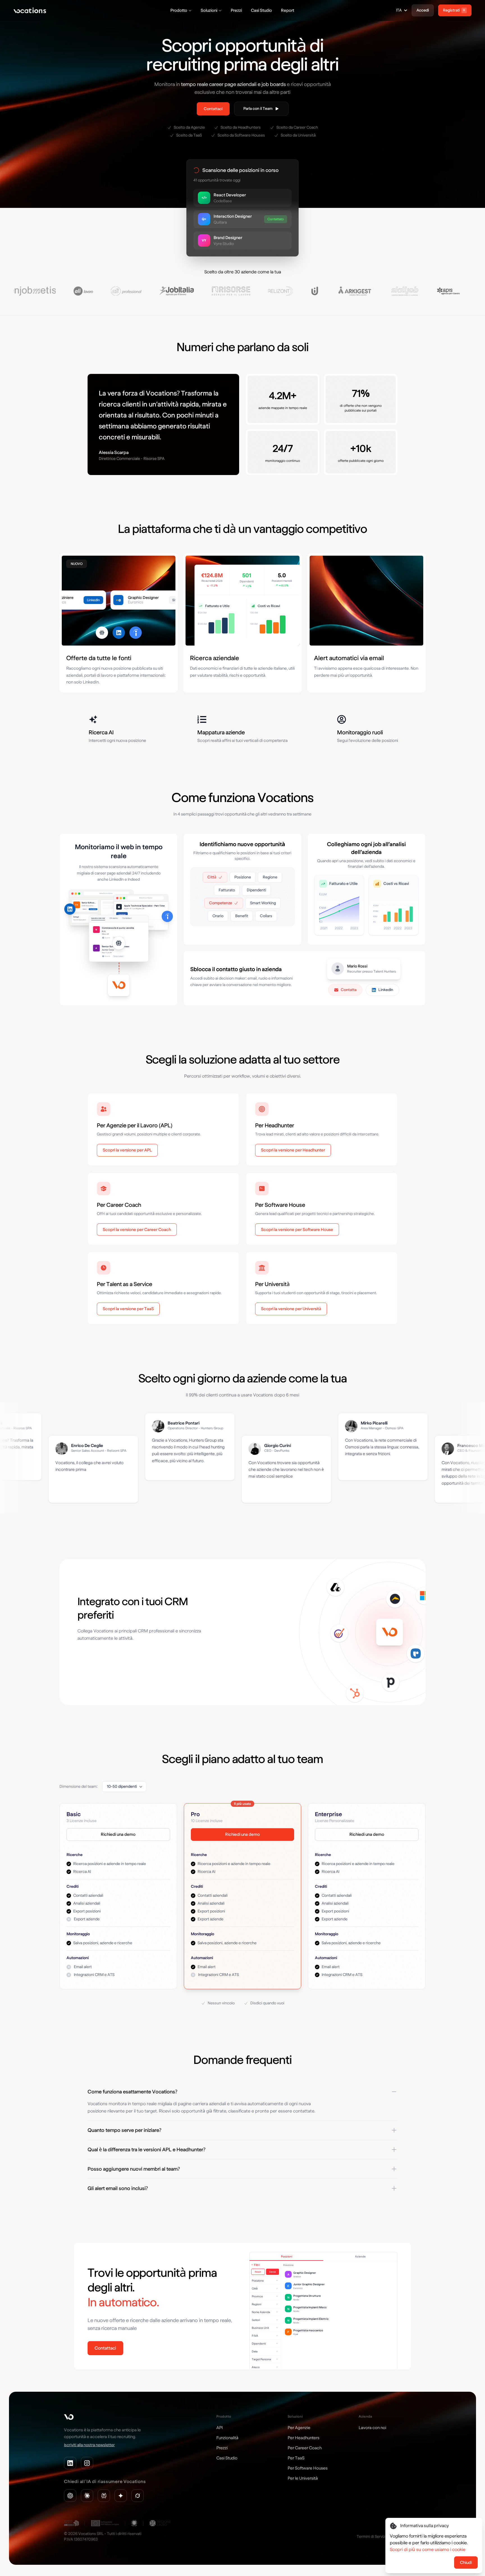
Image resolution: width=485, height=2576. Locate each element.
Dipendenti (256, 890)
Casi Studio (261, 10)
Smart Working (263, 903)
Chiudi (466, 2563)
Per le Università (303, 2478)
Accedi (423, 10)
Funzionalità (227, 2438)
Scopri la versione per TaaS (128, 1309)
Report (288, 10)
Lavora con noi (372, 2428)
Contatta (349, 990)
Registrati (454, 10)
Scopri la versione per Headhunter (293, 1150)
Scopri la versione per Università (291, 1309)
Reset (258, 2272)
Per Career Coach (305, 2448)
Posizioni (287, 2256)
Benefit (242, 916)
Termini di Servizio (372, 2537)
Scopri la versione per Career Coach (137, 1230)
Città (212, 877)
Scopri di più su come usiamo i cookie (428, 2549)
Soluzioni (209, 10)
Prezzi (236, 10)
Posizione (243, 877)
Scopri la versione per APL (127, 1150)
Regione (270, 877)
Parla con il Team (258, 109)
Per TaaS (296, 2458)
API (220, 2428)
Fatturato (227, 890)
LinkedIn (386, 990)
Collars (266, 916)
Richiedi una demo (118, 1834)
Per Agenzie (299, 2428)
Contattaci (213, 109)
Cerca (272, 2272)
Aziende (360, 2256)
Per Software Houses (308, 2468)
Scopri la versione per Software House (297, 1230)
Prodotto (179, 10)
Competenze (221, 903)
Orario (218, 916)
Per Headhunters (304, 2438)
